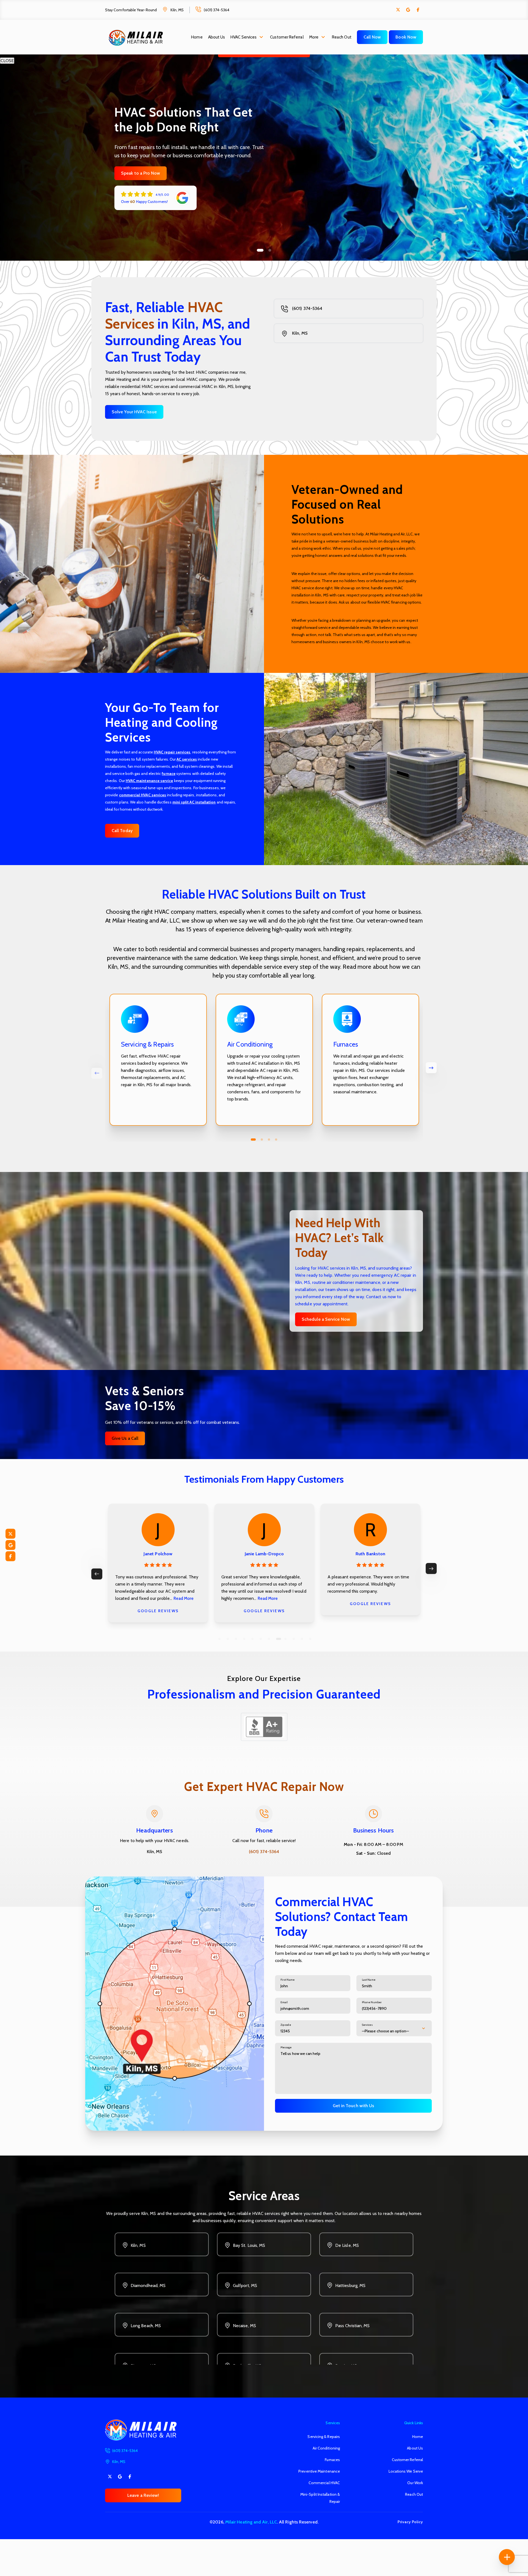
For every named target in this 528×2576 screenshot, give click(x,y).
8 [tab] (277, 1639)
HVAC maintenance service (149, 781)
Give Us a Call (125, 1438)
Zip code (286, 2025)
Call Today (122, 831)
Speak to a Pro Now (141, 173)
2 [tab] (268, 250)
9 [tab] (285, 1639)
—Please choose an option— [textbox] (385, 2031)
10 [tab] (295, 1639)
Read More (270, 1598)
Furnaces (332, 2460)
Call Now (372, 37)
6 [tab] (261, 1639)
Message (286, 2047)
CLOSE (7, 61)
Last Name (369, 1980)
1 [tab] (258, 250)
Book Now (406, 37)
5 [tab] (252, 1639)
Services (367, 2025)
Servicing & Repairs (324, 2437)
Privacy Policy (410, 2522)
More (314, 37)
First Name (288, 1980)
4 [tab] (276, 1140)
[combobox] (394, 2028)
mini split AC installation (194, 802)
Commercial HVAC (324, 2483)
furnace (169, 774)
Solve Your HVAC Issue (134, 412)
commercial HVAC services (143, 795)
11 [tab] (302, 1639)
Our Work (415, 2483)
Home (197, 37)
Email (284, 2002)
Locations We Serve (406, 2471)
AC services (187, 759)
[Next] (431, 1068)
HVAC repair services (172, 752)
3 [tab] (269, 1140)
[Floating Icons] (507, 2557)
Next (431, 1568)
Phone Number (372, 2002)
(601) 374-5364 (217, 10)
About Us (217, 37)
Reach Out (342, 37)
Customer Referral (287, 37)
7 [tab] (269, 1639)
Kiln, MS (177, 10)
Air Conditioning (326, 2448)
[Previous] (97, 1073)
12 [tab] (310, 1639)
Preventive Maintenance (319, 2471)
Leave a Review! (143, 2495)
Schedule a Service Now (326, 1319)
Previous (97, 1574)
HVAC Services (244, 37)
